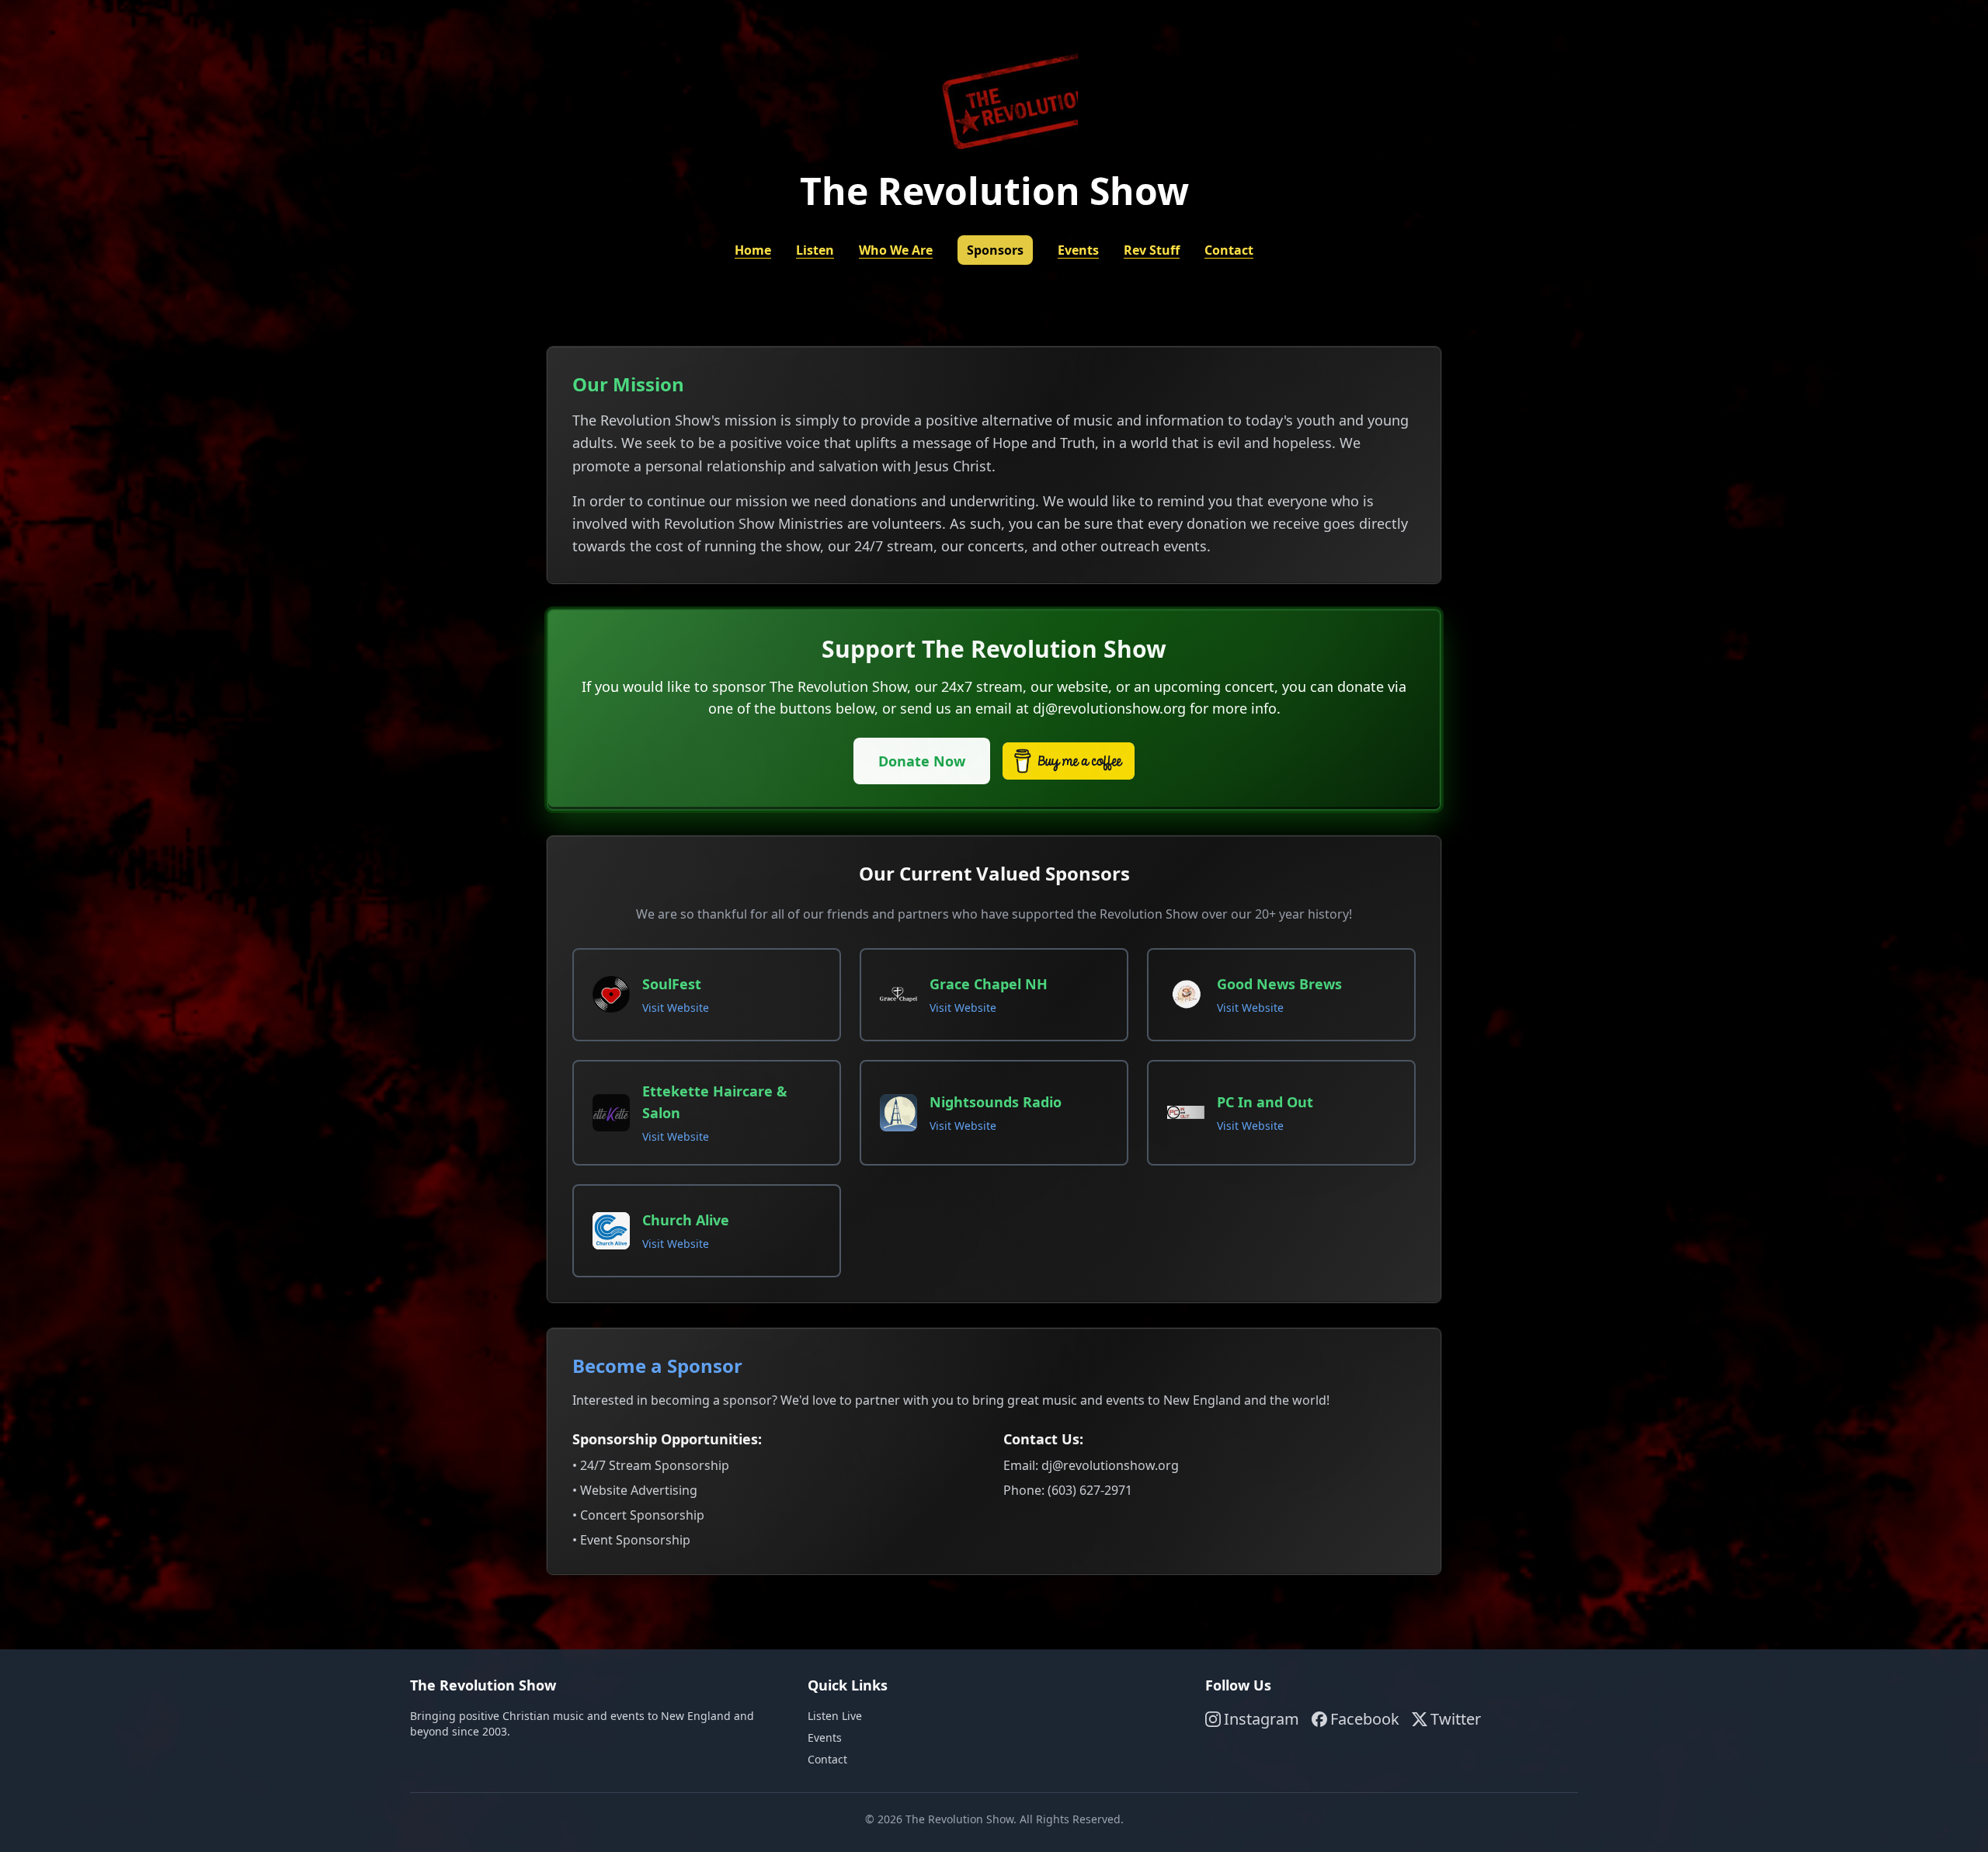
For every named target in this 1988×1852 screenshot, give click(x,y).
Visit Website (676, 1008)
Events (1078, 250)
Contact (1229, 250)
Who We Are (896, 250)
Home (753, 250)
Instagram (1262, 1719)
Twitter (1456, 1719)
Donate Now (922, 761)
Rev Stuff (1152, 250)
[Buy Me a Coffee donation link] (1069, 761)
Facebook (1365, 1719)
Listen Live (835, 1716)
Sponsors (995, 250)
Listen (815, 250)
